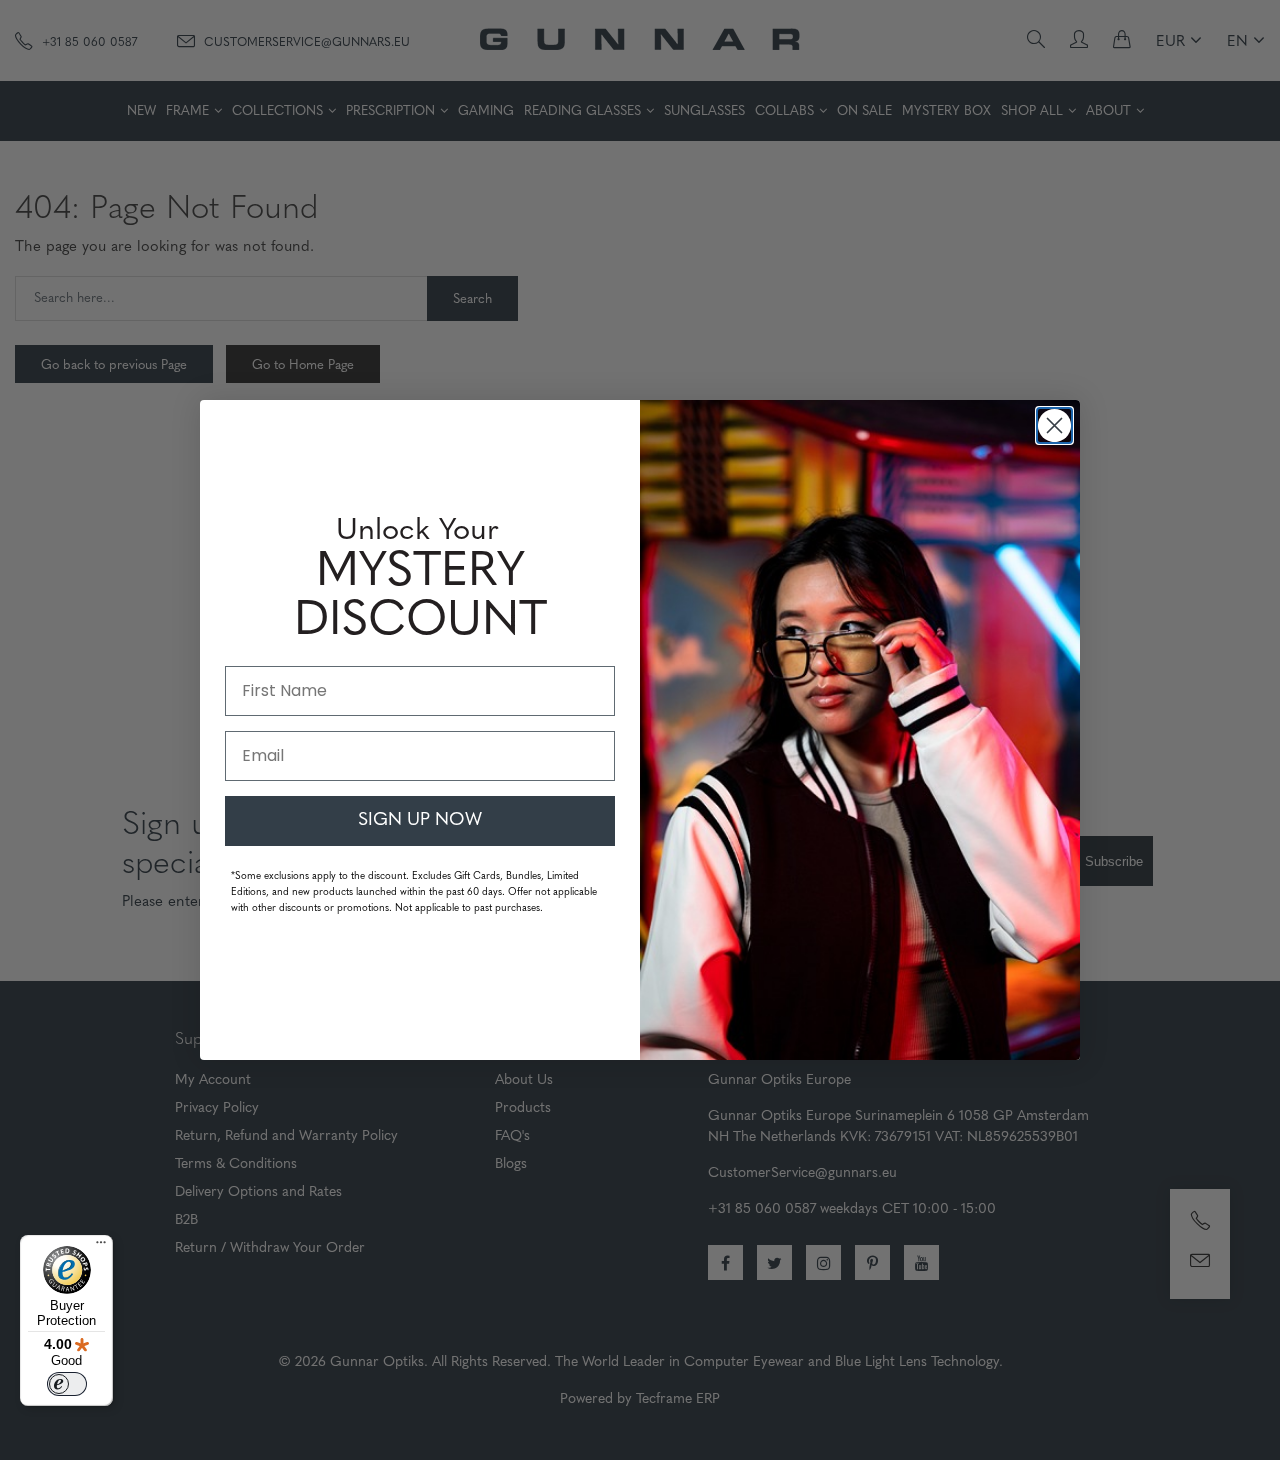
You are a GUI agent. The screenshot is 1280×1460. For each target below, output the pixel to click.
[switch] (67, 1384)
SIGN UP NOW (420, 821)
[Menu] (101, 1247)
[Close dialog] (1054, 425)
